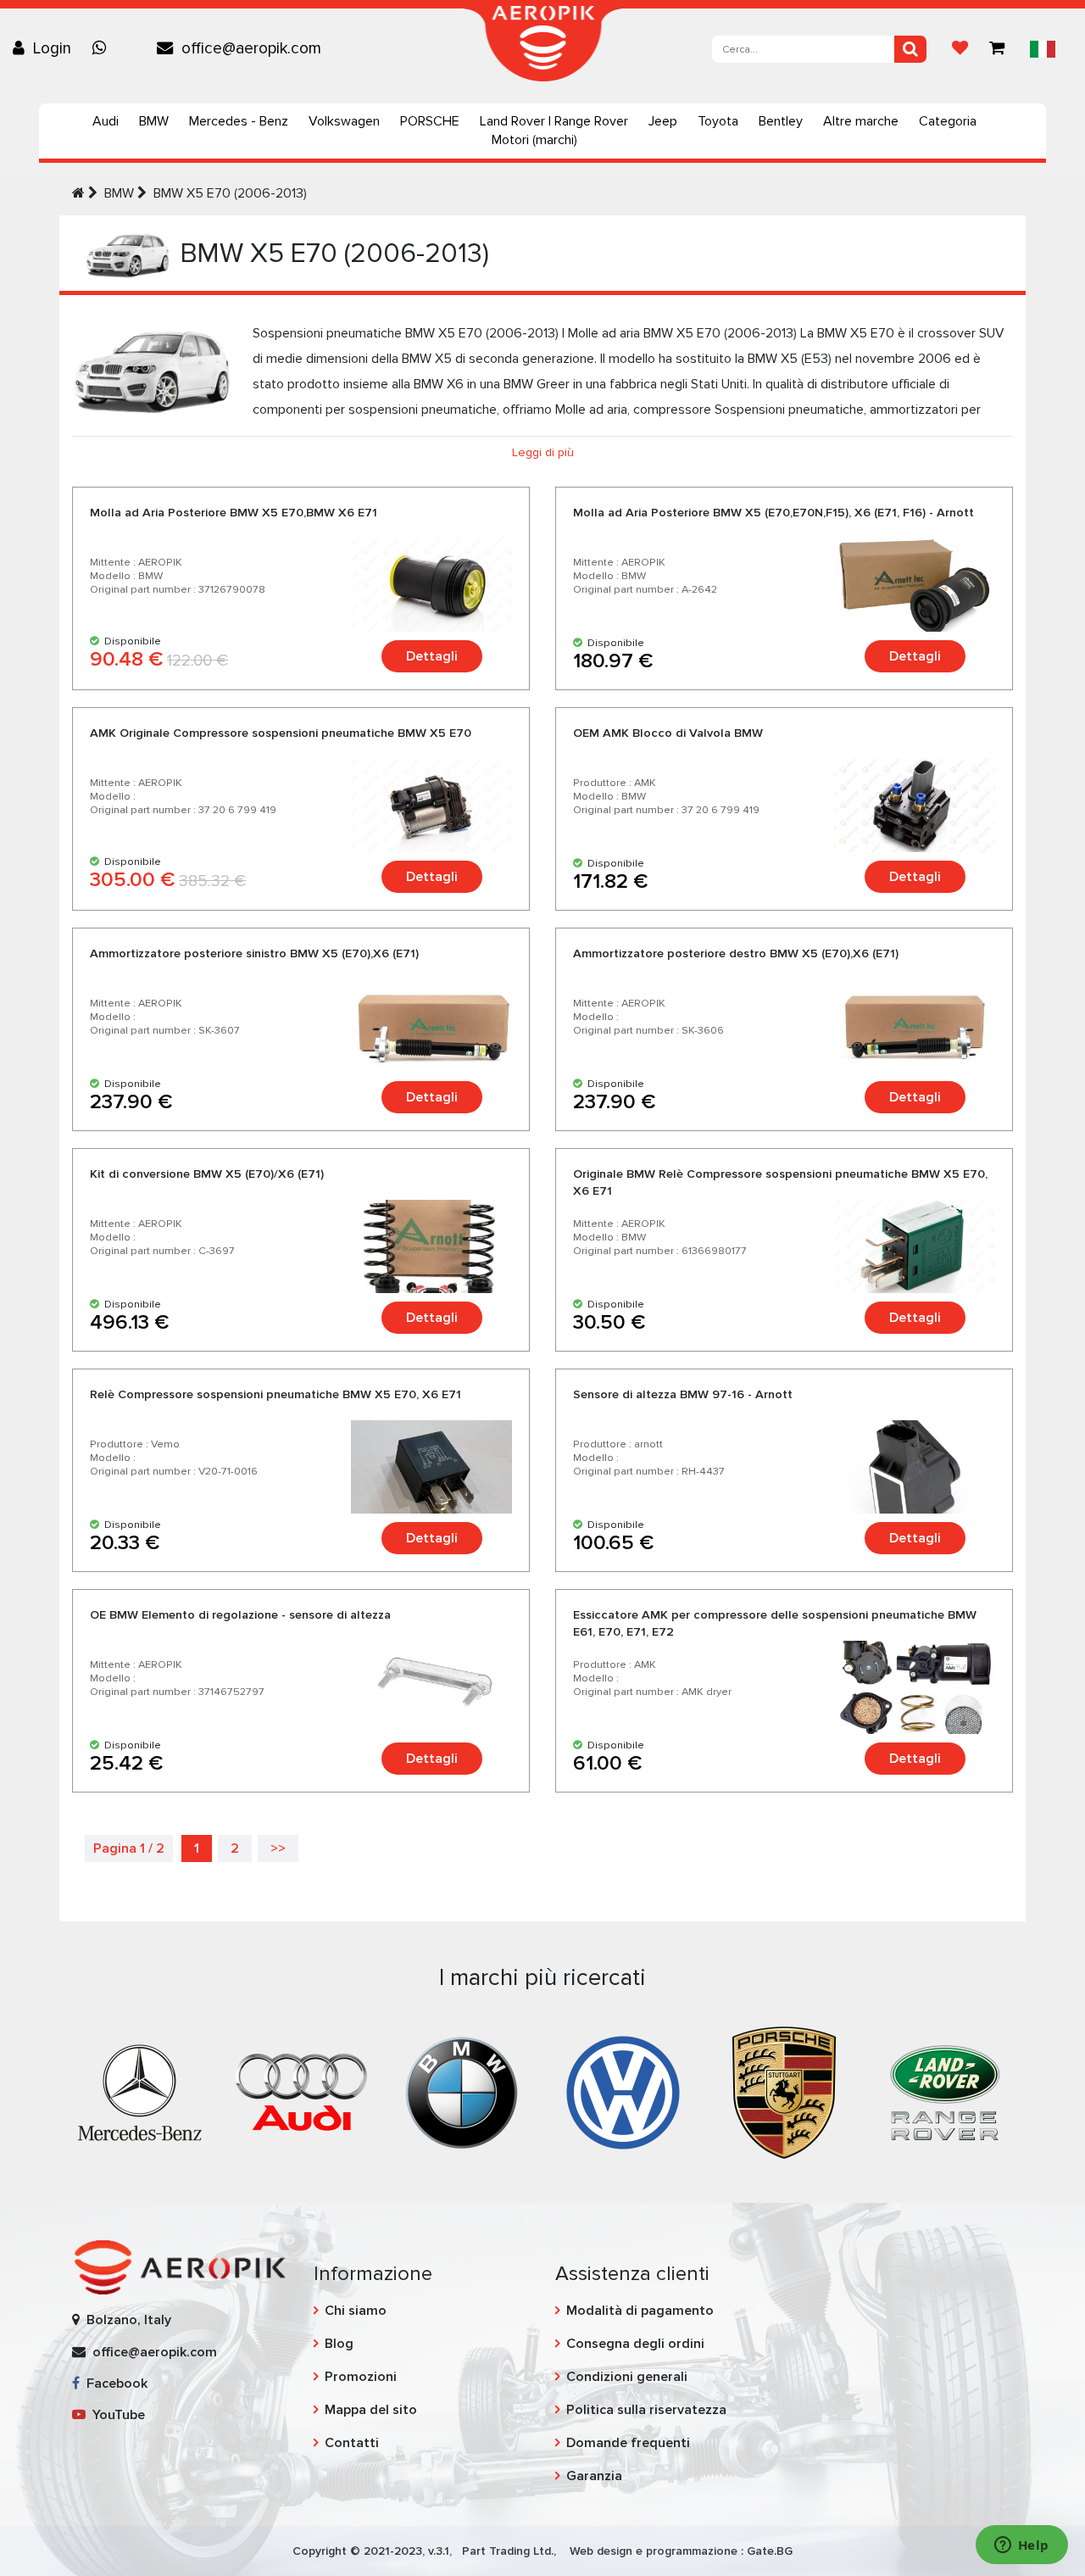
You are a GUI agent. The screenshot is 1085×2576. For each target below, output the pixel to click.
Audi (106, 121)
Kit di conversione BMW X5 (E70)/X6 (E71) (207, 1174)
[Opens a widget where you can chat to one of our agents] (1021, 2546)
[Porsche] (784, 2092)
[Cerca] (910, 49)
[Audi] (301, 2092)
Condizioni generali (627, 2377)
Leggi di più (543, 452)
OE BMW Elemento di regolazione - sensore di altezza (240, 1615)
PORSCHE (430, 121)
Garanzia (594, 2476)
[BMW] (462, 2092)
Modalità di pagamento (640, 2311)
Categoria (948, 121)
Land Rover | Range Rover (554, 121)
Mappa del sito (371, 2410)
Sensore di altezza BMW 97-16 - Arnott (683, 1394)
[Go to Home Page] (78, 193)
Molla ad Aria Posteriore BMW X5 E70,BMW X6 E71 (234, 513)
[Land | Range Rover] (945, 2092)
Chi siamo (356, 2311)
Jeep (663, 121)
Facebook (114, 2384)
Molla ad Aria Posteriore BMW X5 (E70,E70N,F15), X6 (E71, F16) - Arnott (773, 513)
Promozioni (361, 2377)
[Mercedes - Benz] (140, 2092)
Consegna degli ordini (635, 2344)
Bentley (781, 121)
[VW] (623, 2092)
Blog (339, 2344)
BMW (154, 121)
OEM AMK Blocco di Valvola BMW (668, 733)
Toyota (718, 121)
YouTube (115, 2415)
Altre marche (861, 121)
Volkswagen (344, 121)
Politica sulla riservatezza (646, 2410)
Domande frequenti (628, 2443)
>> (278, 1848)
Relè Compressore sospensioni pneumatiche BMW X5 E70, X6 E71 (275, 1394)
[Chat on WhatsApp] (103, 48)
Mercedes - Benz (239, 121)
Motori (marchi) (534, 140)
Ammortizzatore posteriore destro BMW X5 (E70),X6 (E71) (736, 953)
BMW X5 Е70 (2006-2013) (230, 193)
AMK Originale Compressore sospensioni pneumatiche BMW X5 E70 (281, 733)
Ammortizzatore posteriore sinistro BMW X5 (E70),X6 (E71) (254, 953)
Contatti (352, 2443)
